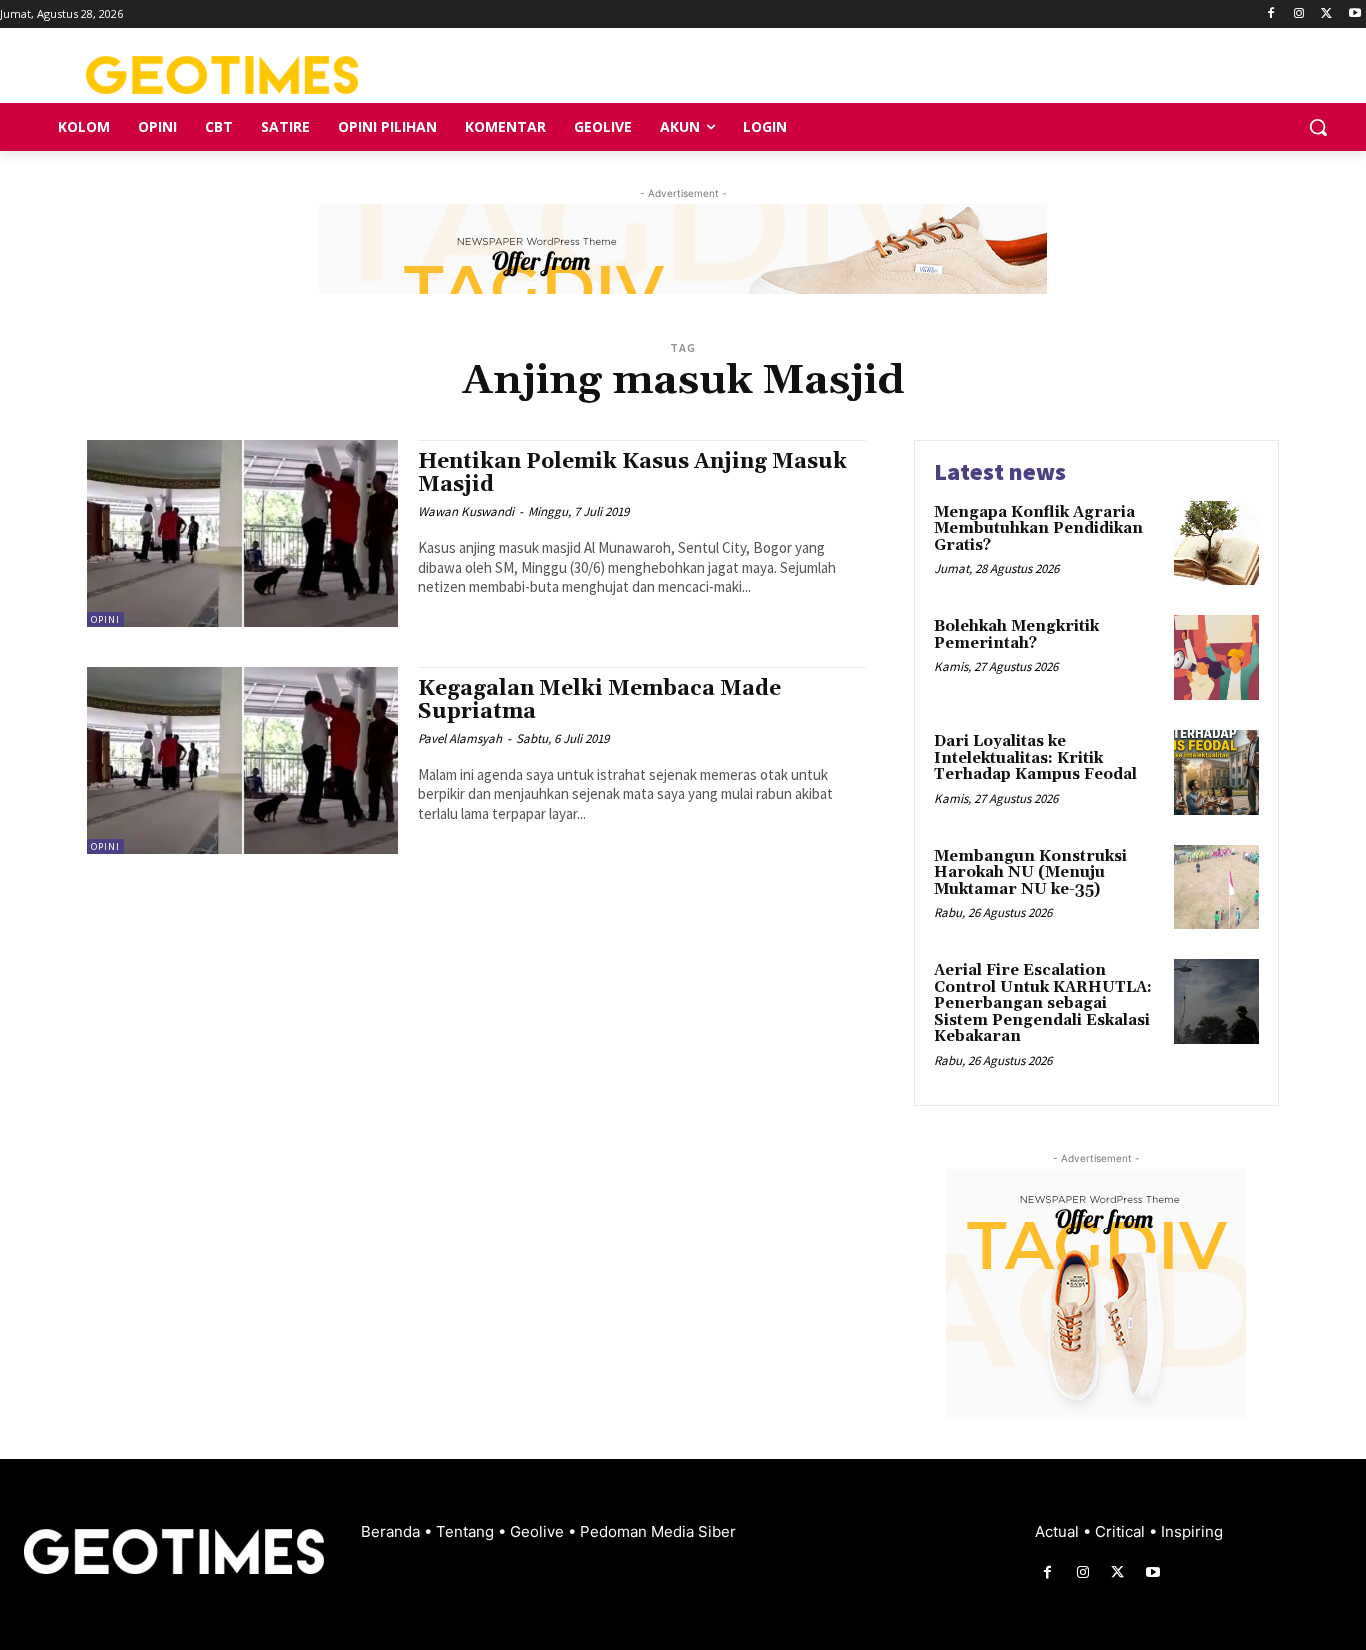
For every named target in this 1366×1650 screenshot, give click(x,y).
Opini (105, 619)
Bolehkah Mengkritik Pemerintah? (1016, 635)
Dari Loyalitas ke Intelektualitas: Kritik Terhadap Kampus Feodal (1035, 758)
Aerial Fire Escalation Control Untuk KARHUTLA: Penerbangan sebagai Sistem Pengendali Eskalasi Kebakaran (1043, 1003)
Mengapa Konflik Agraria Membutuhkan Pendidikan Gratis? (1038, 529)
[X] (1326, 14)
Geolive (539, 1531)
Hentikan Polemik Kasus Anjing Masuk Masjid (632, 473)
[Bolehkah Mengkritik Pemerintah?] (1216, 657)
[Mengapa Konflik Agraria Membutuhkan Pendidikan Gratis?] (1216, 543)
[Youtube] (1354, 14)
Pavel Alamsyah (460, 738)
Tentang (467, 1531)
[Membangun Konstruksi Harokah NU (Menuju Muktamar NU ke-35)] (1216, 887)
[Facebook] (1271, 14)
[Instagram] (1299, 14)
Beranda (392, 1531)
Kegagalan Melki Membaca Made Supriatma (599, 700)
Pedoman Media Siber (658, 1531)
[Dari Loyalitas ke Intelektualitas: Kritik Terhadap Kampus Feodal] (1216, 772)
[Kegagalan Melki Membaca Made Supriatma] (242, 760)
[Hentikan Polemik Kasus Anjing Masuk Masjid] (242, 533)
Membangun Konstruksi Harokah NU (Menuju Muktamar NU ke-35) (1030, 873)
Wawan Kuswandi (466, 511)
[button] (1318, 127)
